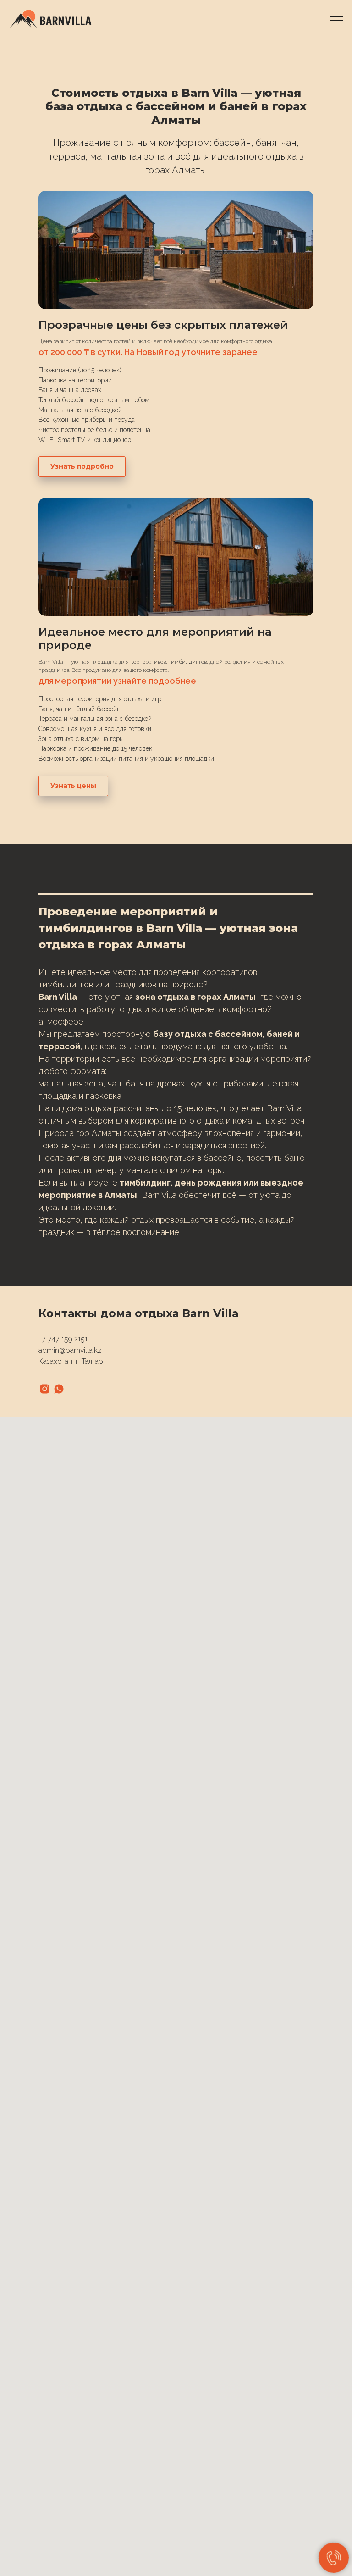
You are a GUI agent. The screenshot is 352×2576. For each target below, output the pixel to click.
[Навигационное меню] (336, 19)
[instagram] (45, 1389)
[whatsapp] (59, 1389)
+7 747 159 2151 (63, 1339)
